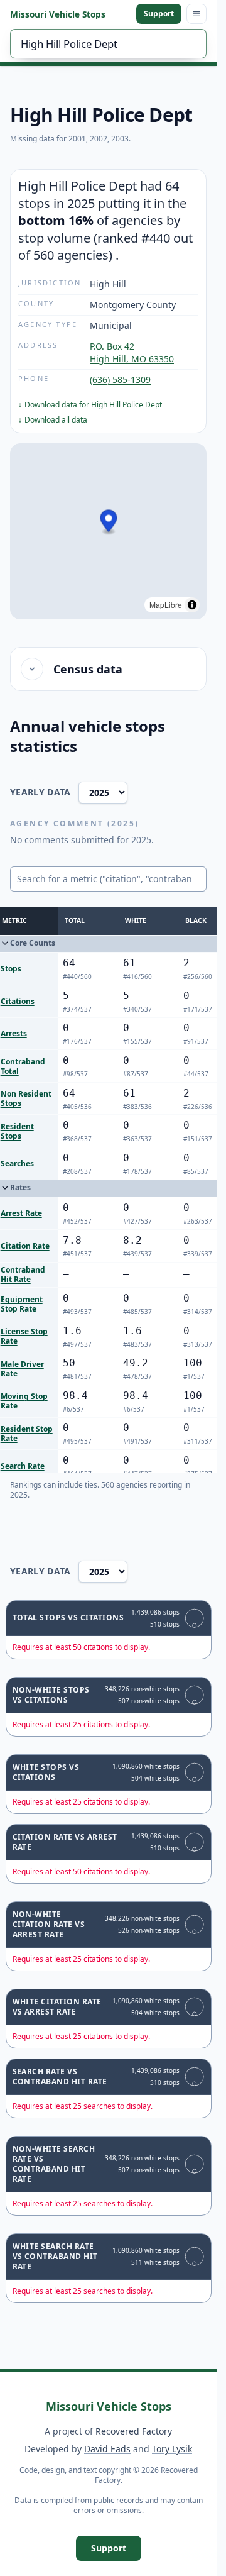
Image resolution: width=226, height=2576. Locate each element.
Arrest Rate (21, 1213)
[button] (109, 522)
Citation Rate (25, 1246)
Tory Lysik (172, 2449)
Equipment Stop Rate (22, 1304)
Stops (11, 969)
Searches (17, 1164)
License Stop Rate (24, 1336)
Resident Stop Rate (27, 1434)
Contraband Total (23, 1066)
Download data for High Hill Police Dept (90, 405)
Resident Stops (17, 1131)
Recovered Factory (134, 2431)
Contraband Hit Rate (23, 1274)
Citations (18, 1001)
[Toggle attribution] (192, 605)
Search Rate (23, 1466)
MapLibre (166, 605)
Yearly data (40, 792)
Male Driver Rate (22, 1369)
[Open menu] (196, 14)
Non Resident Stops (26, 1098)
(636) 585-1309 (120, 379)
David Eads (107, 2449)
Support (159, 14)
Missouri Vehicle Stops (58, 14)
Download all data (53, 420)
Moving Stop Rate (24, 1401)
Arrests (14, 1033)
